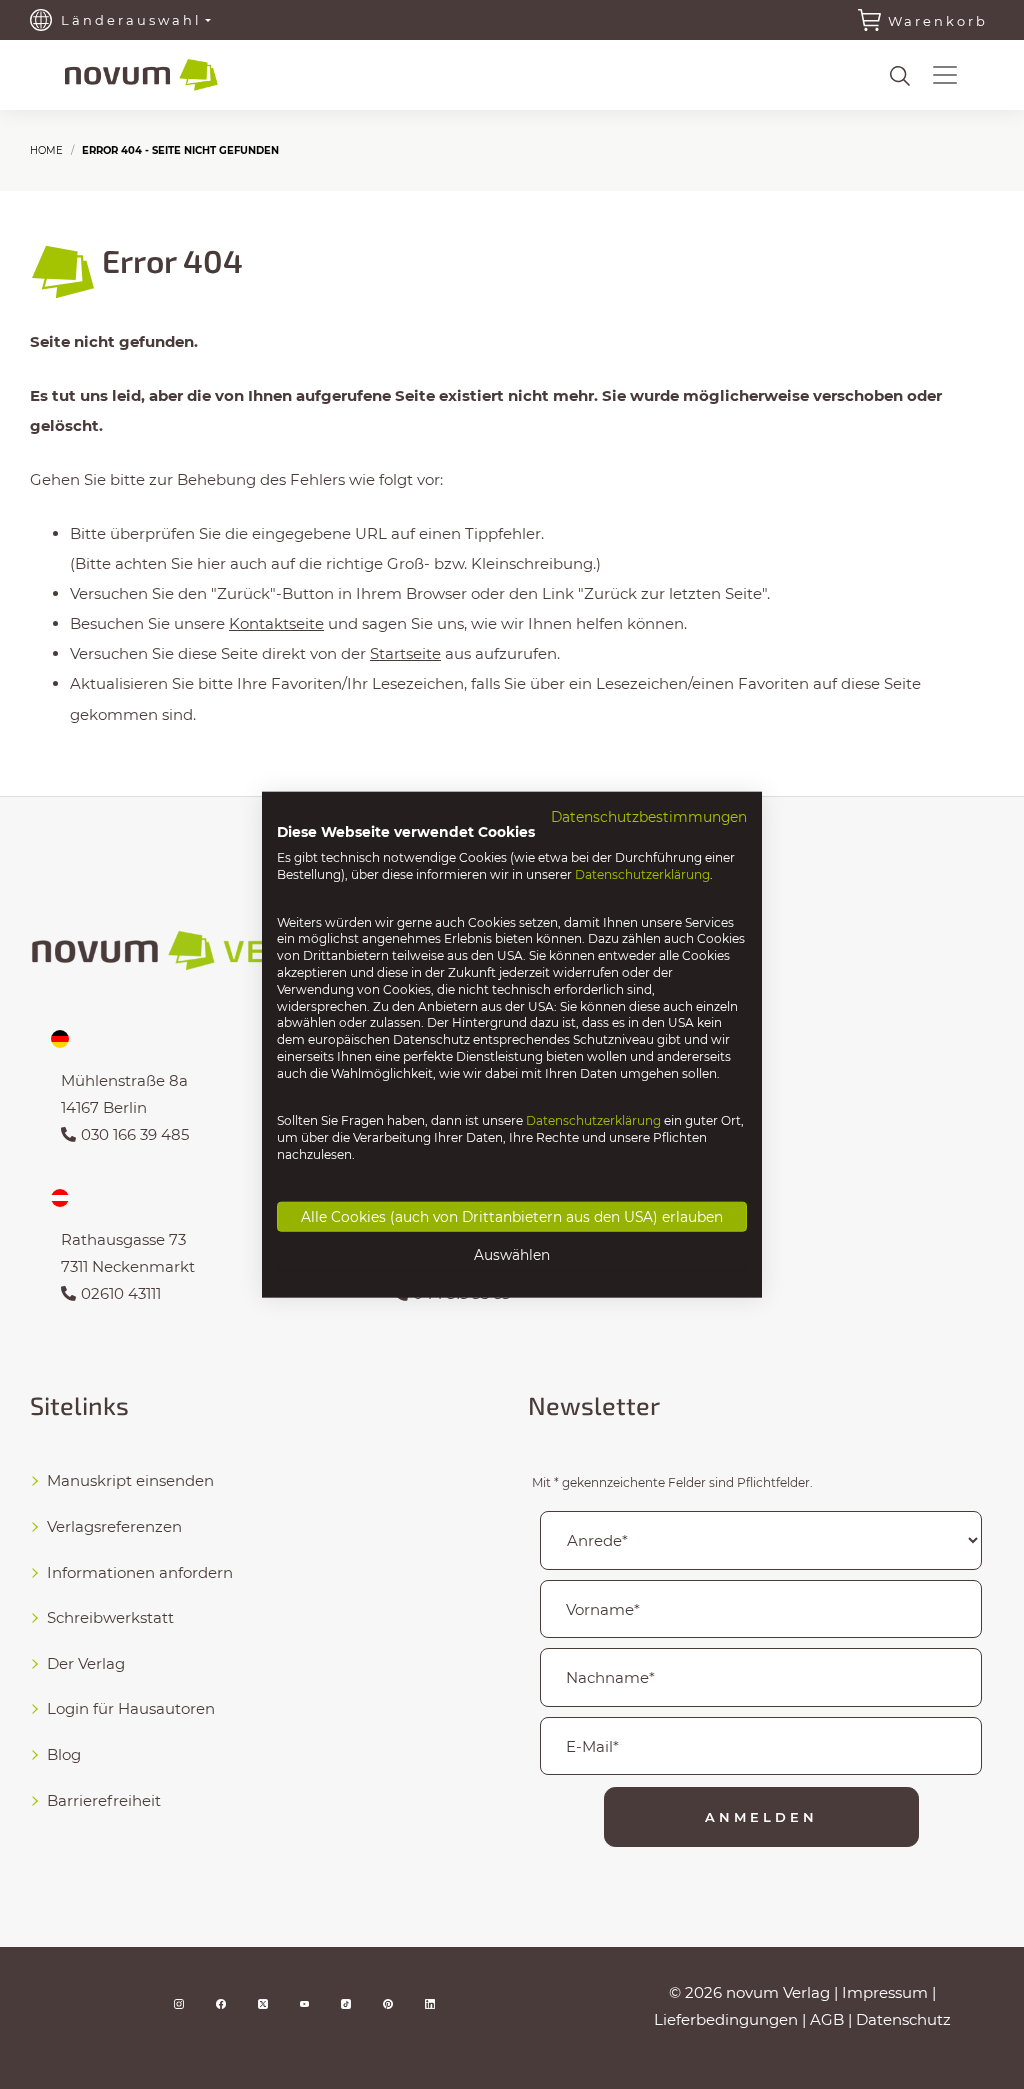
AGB (827, 2019)
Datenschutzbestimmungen (649, 816)
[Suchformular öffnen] (900, 76)
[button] (945, 75)
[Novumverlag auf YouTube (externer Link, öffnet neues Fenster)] (305, 2002)
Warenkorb (938, 21)
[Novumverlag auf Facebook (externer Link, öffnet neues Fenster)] (221, 2002)
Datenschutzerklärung (642, 874)
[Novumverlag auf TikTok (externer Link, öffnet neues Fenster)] (346, 2002)
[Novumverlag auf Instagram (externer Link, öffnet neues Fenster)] (179, 2002)
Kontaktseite (276, 623)
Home (46, 150)
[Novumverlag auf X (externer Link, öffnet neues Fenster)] (263, 2002)
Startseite (405, 653)
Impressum (885, 1992)
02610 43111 (121, 1293)
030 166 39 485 (135, 1134)
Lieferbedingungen (726, 2019)
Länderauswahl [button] (131, 20)
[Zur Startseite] (141, 75)
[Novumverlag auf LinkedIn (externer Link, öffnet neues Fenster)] (430, 2002)
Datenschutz (903, 2019)
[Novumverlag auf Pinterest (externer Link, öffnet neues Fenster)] (388, 2002)
